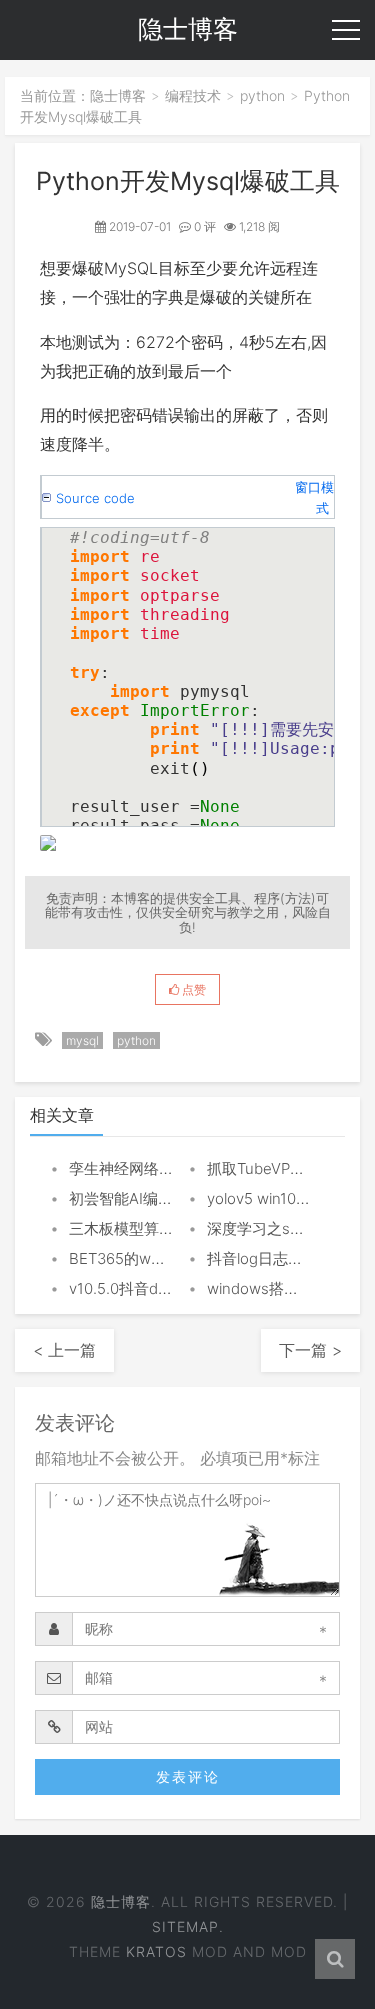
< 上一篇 (64, 1350)
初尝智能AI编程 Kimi (138, 1198)
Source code (95, 498)
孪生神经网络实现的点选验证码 (174, 1168)
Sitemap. (188, 1926)
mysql (82, 1040)
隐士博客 (118, 95)
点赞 (192, 989)
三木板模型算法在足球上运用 (166, 1228)
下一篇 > (310, 1350)
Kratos (156, 1951)
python (262, 95)
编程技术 (193, 95)
